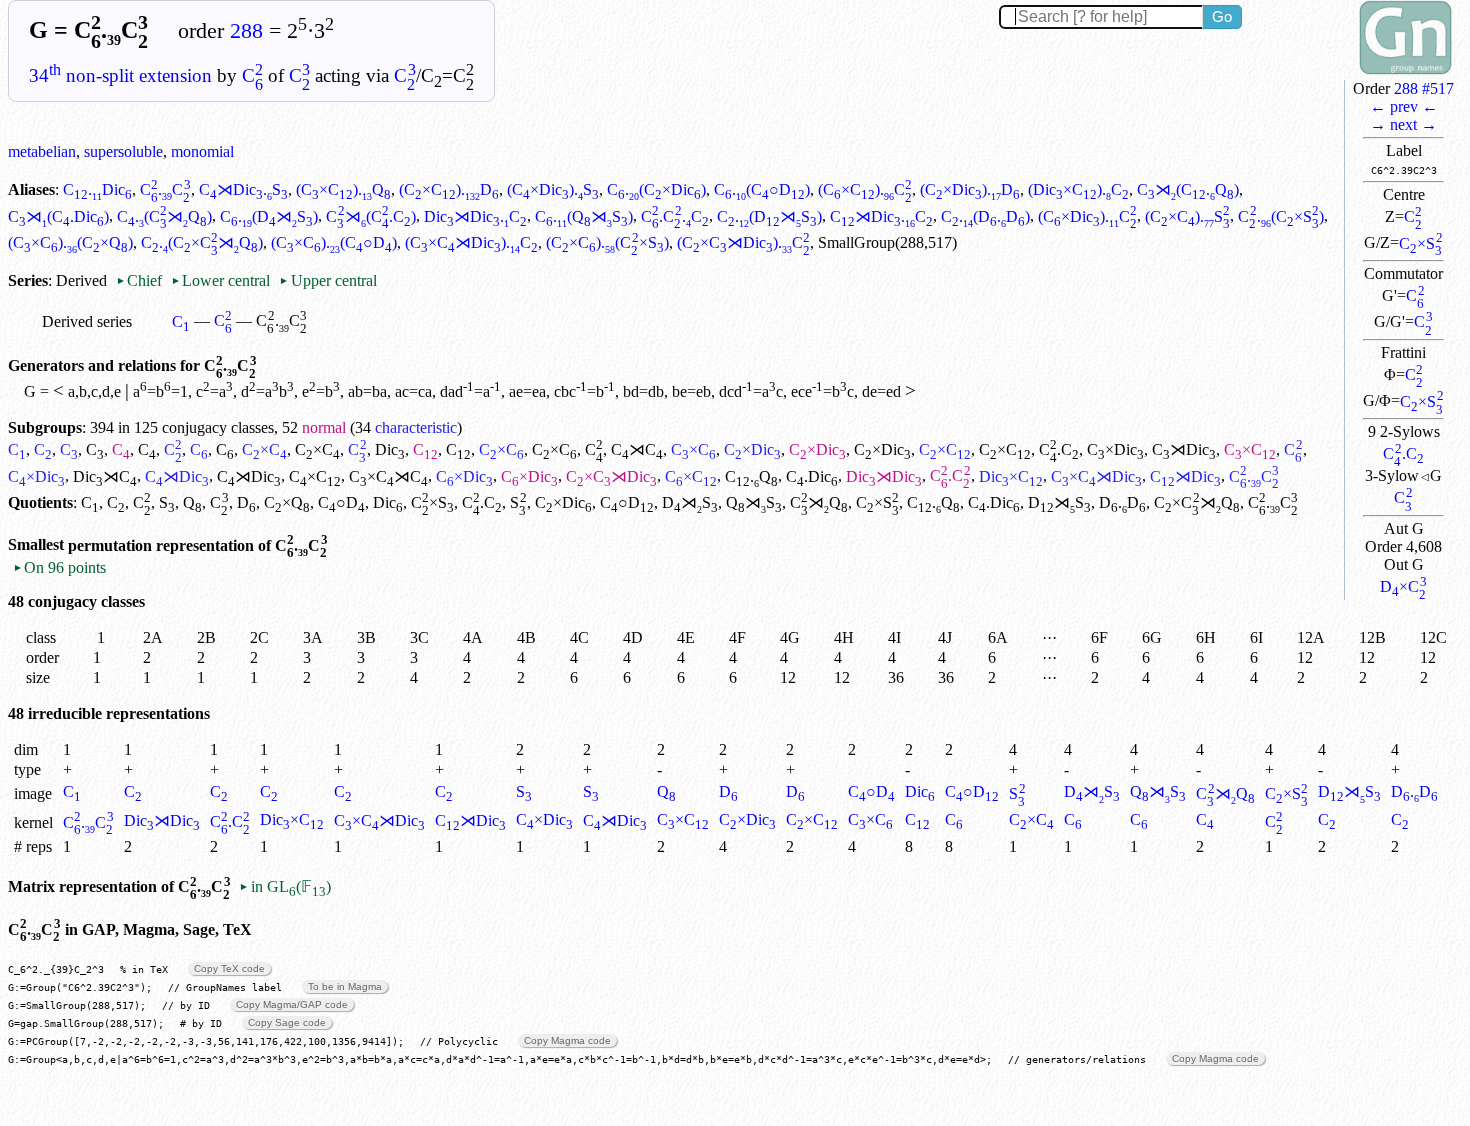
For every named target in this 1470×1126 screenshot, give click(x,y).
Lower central (220, 280)
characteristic (416, 427)
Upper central (327, 280)
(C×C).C (865, 189)
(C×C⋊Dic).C (471, 242)
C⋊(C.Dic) (58, 216)
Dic (390, 449)
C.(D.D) (985, 216)
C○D (341, 502)
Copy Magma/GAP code (292, 1004)
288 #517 (1424, 88)
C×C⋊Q (1196, 502)
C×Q (287, 502)
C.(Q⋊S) (584, 216)
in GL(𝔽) (284, 886)
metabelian (42, 151)
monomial (202, 151)
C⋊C (637, 449)
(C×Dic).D (970, 189)
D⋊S (690, 502)
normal (324, 427)
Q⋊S (754, 502)
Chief (141, 280)
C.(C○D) (762, 189)
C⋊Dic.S (243, 189)
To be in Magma (345, 986)
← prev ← (1404, 106)
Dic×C (1011, 476)
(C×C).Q (343, 189)
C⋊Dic (1184, 449)
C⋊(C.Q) (1188, 189)
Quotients (40, 502)
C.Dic (97, 189)
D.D (1122, 502)
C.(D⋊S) (269, 216)
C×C (264, 449)
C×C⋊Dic (611, 476)
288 (246, 31)
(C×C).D (449, 189)
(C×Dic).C (1087, 216)
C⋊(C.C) (371, 216)
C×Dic (752, 449)
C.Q (751, 476)
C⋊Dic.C (881, 216)
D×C (1403, 586)
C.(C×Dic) (656, 189)
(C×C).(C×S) (607, 242)
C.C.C (675, 216)
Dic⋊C (105, 476)
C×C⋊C (388, 476)
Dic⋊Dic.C (475, 216)
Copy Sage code (287, 1022)
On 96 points (59, 567)
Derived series (87, 321)
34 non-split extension (120, 75)
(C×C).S (1187, 216)
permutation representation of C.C (198, 545)
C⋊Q (819, 502)
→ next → (1403, 124)
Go (1222, 16)
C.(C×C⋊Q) (202, 242)
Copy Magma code (567, 1040)
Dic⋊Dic (884, 476)
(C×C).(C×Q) (70, 242)
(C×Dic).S (553, 189)
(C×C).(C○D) (334, 242)
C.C (1403, 453)
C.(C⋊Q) (164, 216)
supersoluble (123, 151)
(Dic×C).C (1078, 189)
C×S (1420, 243)
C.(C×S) (1281, 216)
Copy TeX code (229, 968)
